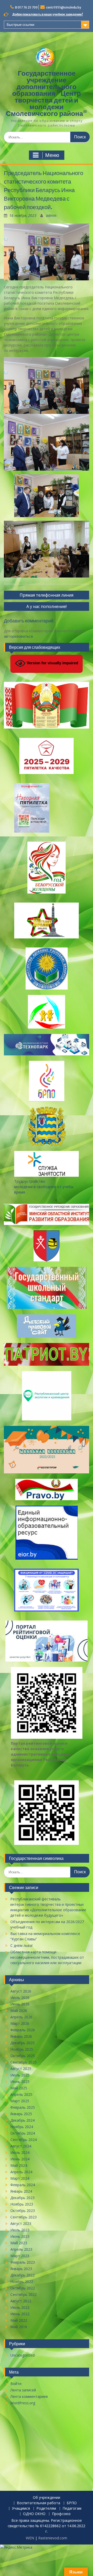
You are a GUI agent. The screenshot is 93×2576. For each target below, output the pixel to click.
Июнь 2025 (20, 2081)
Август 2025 (21, 2069)
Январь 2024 (21, 2191)
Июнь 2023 (20, 2236)
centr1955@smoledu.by (64, 7)
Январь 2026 (21, 2036)
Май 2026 (19, 2010)
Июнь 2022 (20, 2314)
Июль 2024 (20, 2152)
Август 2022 (21, 2301)
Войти (16, 2384)
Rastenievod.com (53, 2538)
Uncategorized (22, 2355)
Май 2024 (19, 2165)
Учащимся (21, 2508)
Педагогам (72, 2508)
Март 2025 (20, 2101)
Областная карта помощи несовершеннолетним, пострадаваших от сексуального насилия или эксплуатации (47, 1957)
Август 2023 (21, 2223)
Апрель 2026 (21, 2017)
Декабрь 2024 (22, 2120)
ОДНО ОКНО (34, 2514)
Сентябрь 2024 (24, 2140)
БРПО (72, 2503)
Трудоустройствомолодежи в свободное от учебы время (44, 1187)
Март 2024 (20, 2178)
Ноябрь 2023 (22, 2204)
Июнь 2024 (20, 2159)
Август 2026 (21, 1991)
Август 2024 (21, 2146)
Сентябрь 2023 (24, 2217)
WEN (30, 2538)
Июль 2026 (20, 1998)
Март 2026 (20, 2023)
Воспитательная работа (38, 2503)
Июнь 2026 (20, 2004)
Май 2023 (19, 2243)
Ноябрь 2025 (22, 2049)
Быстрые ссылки (21, 25)
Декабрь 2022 (22, 2275)
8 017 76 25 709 (26, 7)
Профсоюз (61, 2514)
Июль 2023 (20, 2230)
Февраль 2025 (23, 2107)
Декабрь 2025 (22, 2043)
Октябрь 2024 (23, 2133)
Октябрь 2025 (23, 2056)
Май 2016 (19, 2327)
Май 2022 (19, 2320)
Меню (52, 155)
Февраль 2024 (23, 2185)
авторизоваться (18, 636)
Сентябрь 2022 (24, 2294)
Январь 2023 (21, 2269)
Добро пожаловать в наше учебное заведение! (48, 14)
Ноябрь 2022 (22, 2282)
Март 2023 (20, 2256)
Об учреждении (47, 2498)
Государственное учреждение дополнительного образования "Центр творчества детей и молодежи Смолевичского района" (47, 93)
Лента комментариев (29, 2396)
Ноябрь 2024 (22, 2127)
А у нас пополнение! (47, 606)
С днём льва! (21, 1945)
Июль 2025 (20, 2075)
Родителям (46, 2508)
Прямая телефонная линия (47, 595)
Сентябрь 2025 (24, 2062)
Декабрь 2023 (22, 2198)
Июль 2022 (20, 2307)
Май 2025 (19, 2088)
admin (51, 215)
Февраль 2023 (23, 2262)
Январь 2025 (21, 2114)
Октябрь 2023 (23, 2211)
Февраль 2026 (23, 2030)
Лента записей (23, 2390)
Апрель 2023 (21, 2249)
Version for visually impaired (52, 663)
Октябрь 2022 (23, 2288)
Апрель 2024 (21, 2172)
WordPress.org (23, 2403)
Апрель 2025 (21, 2094)
